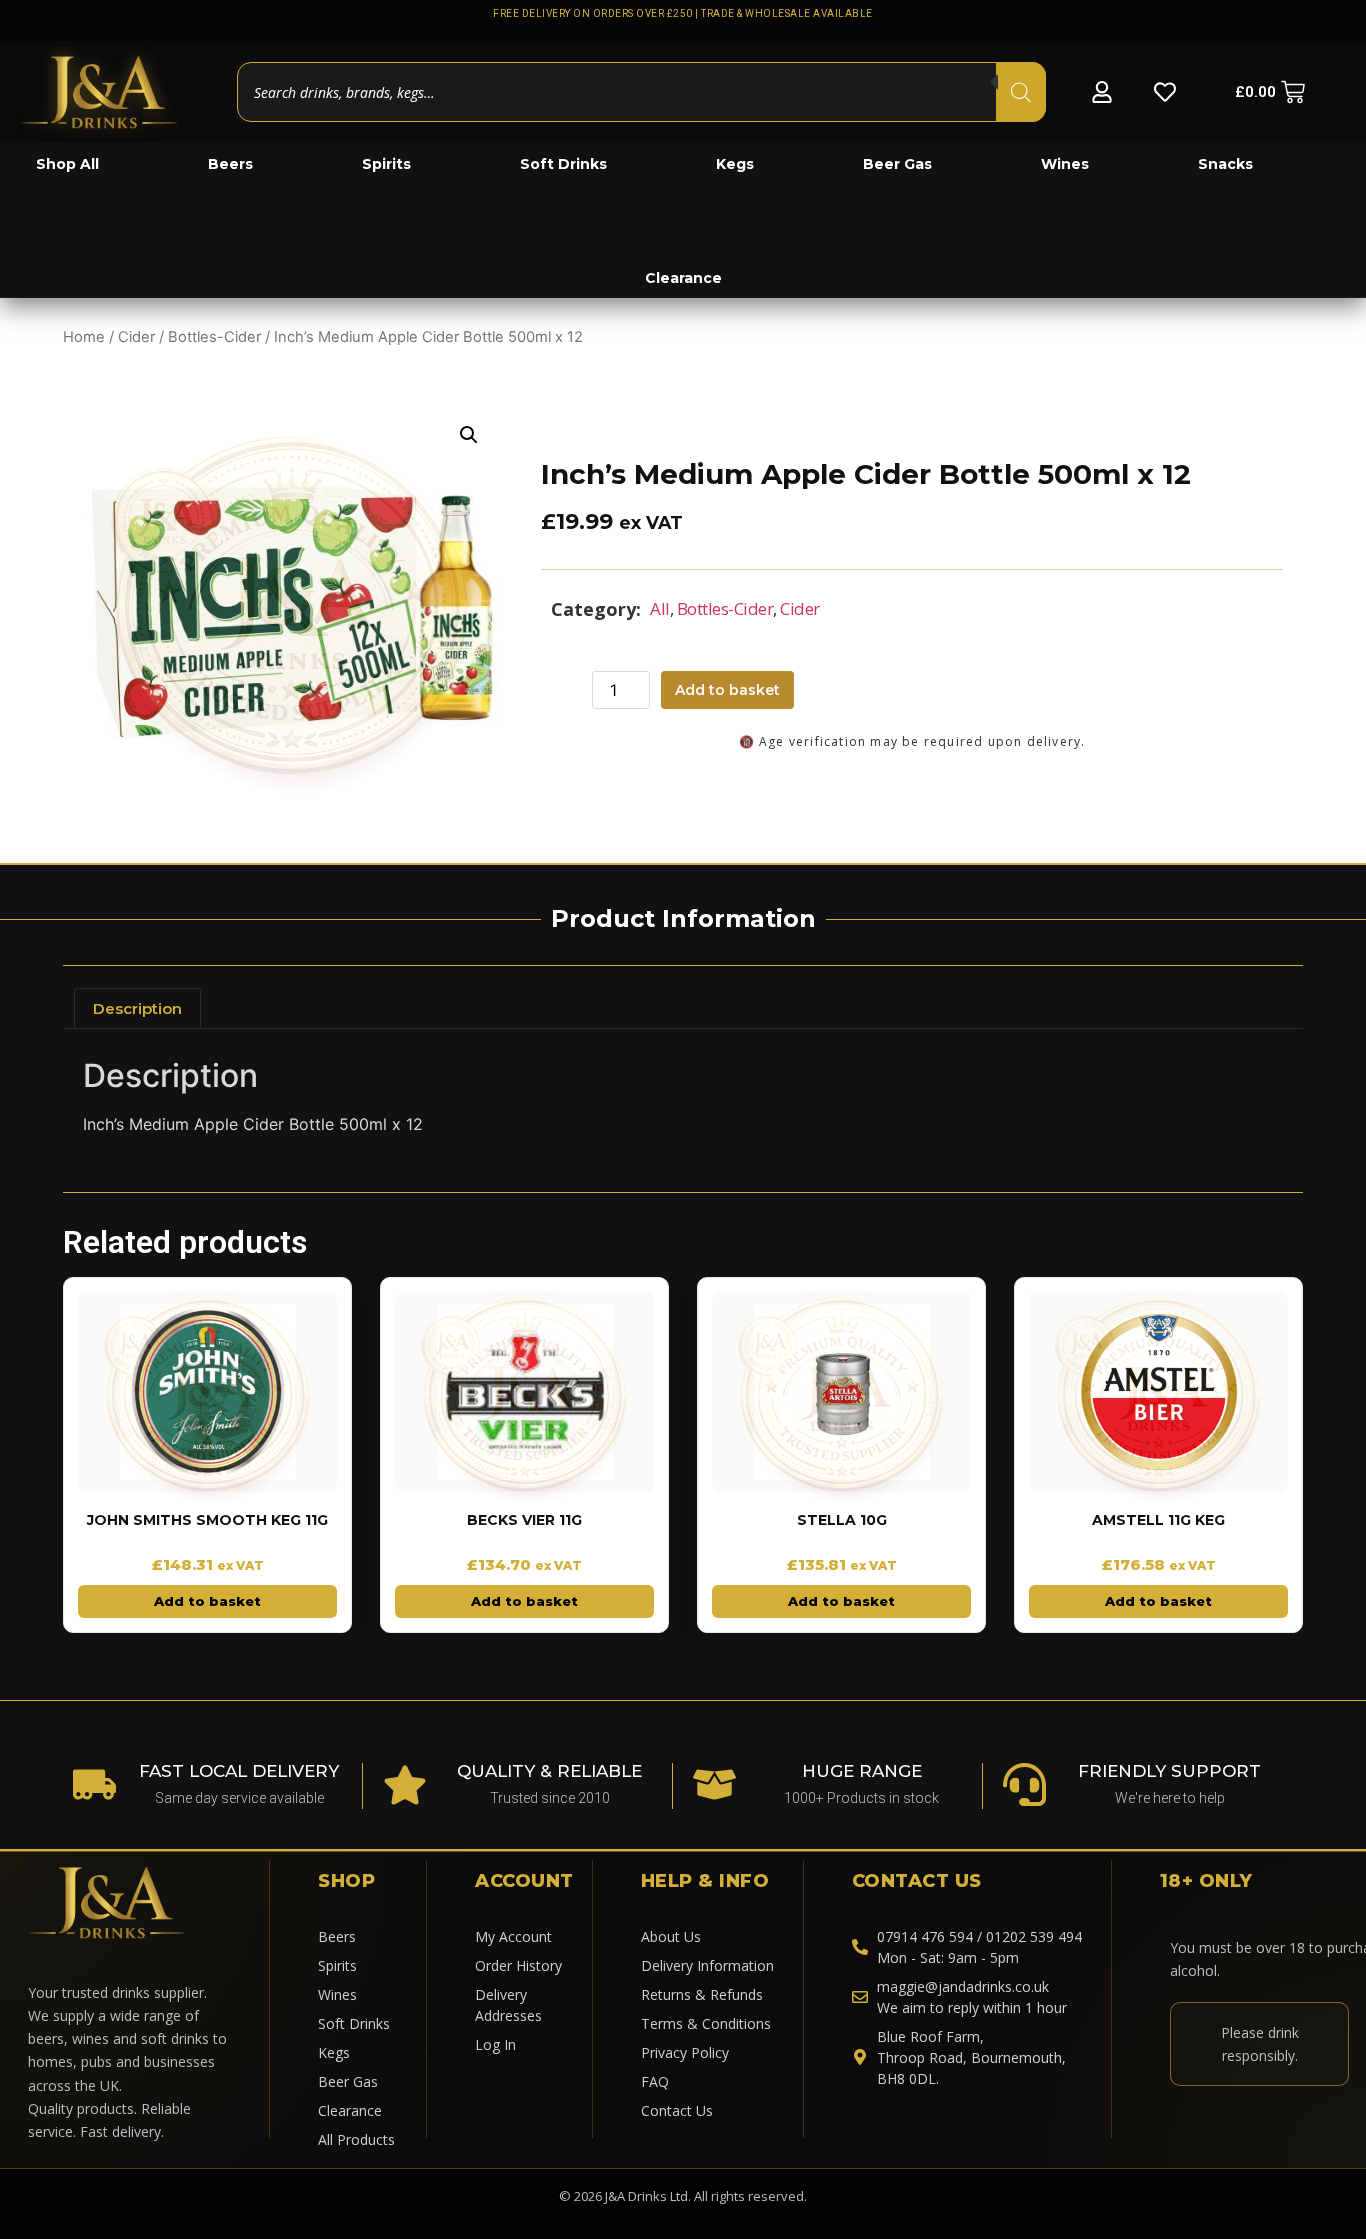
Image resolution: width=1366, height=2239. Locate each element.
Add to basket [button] (207, 1601)
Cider (136, 337)
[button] (469, 435)
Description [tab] (137, 1008)
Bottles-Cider (214, 337)
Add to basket (727, 690)
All (660, 608)
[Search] (1021, 92)
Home (84, 337)
